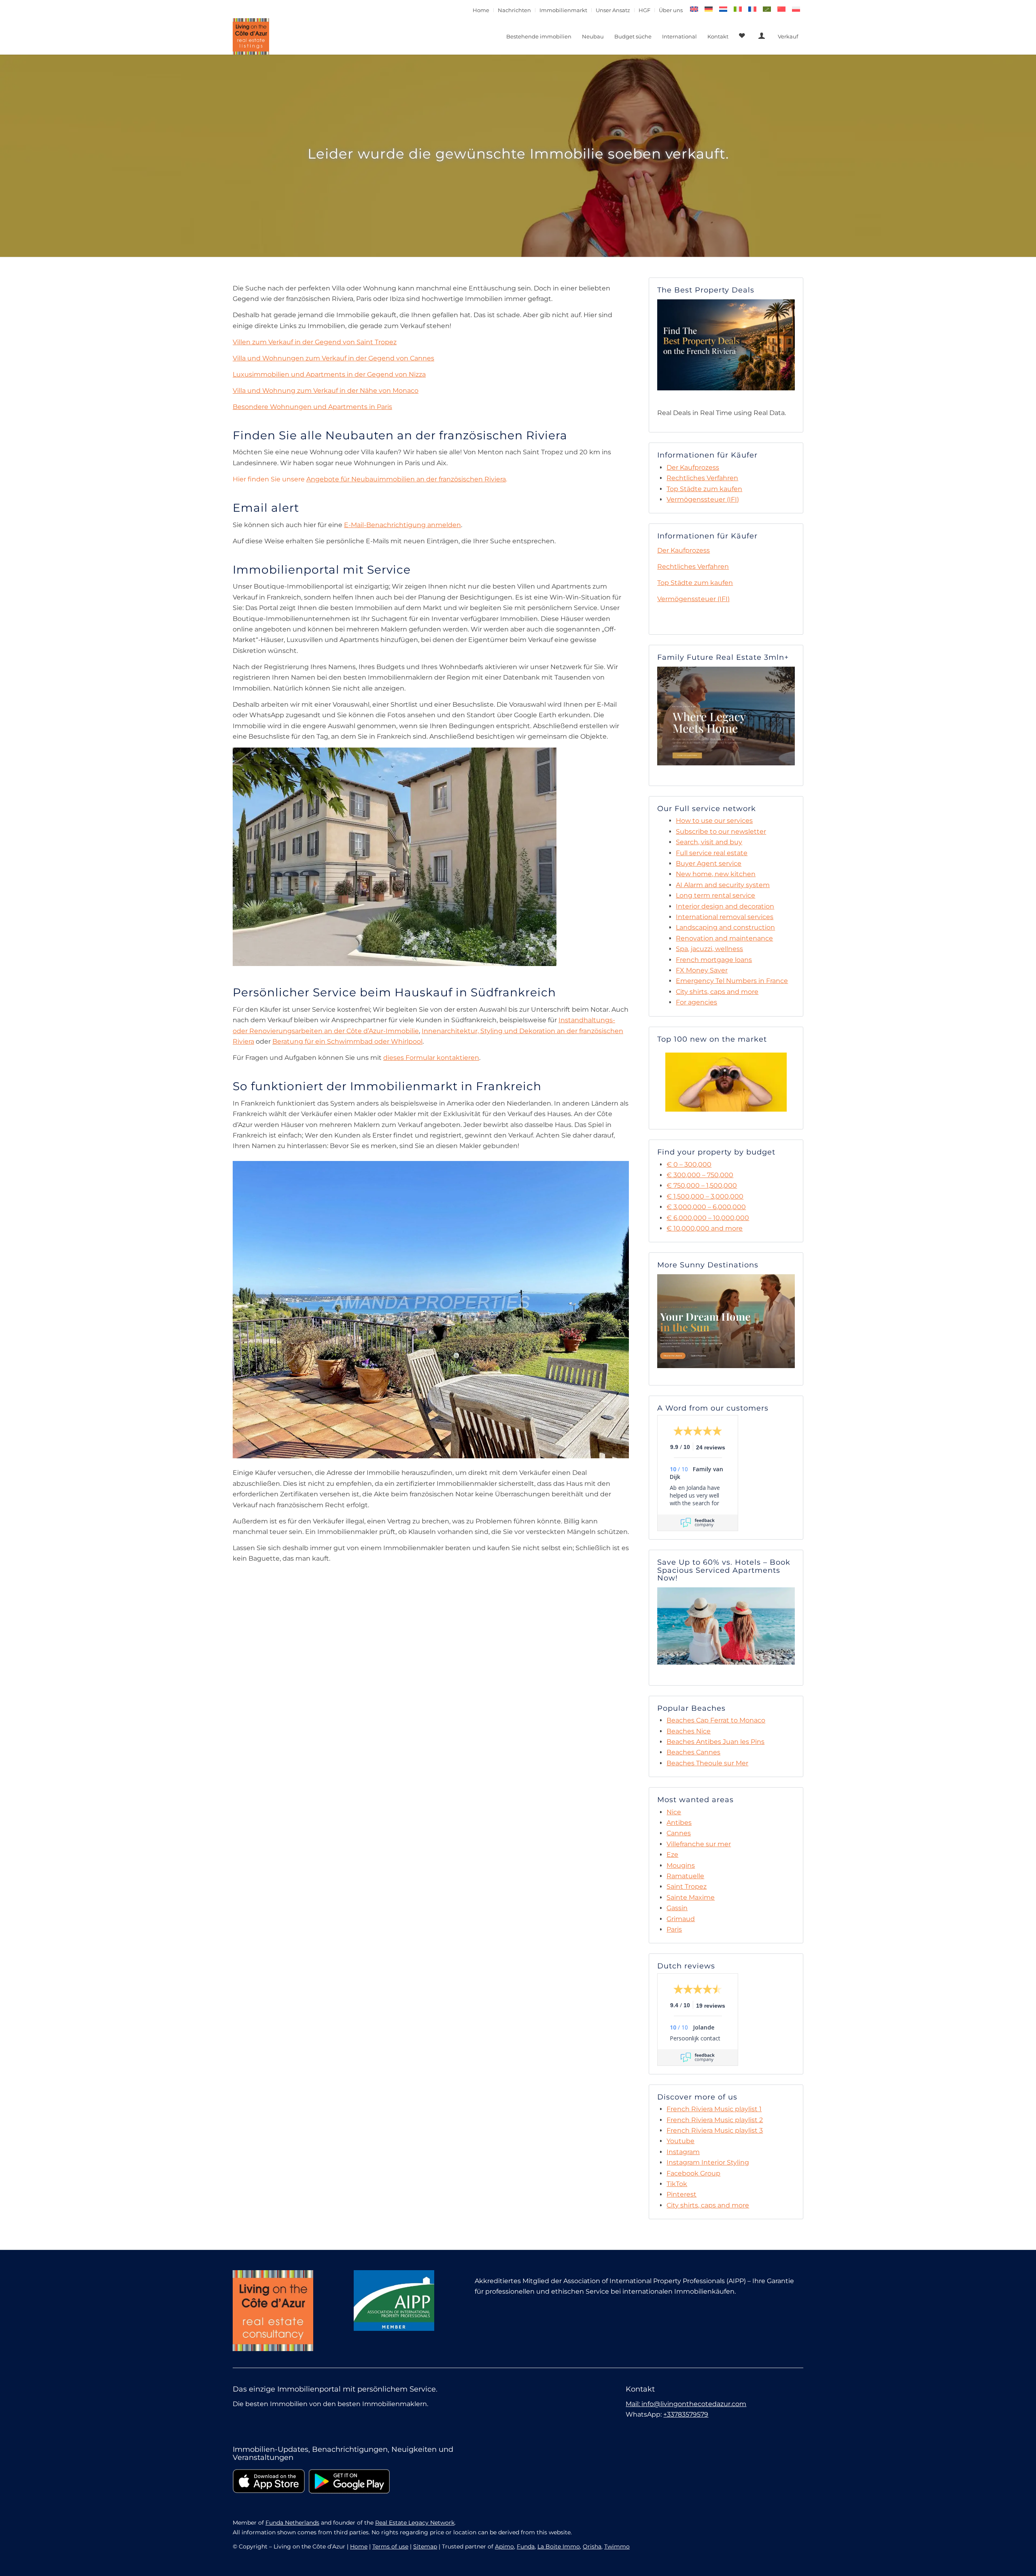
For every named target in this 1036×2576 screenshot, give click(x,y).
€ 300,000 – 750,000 (700, 1175)
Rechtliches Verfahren (702, 478)
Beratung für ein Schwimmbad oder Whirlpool (347, 1041)
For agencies (696, 1002)
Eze (672, 1855)
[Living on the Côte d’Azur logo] (251, 36)
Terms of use (390, 2546)
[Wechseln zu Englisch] (694, 9)
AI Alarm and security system (723, 885)
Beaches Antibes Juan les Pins (715, 1742)
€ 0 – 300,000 (689, 1164)
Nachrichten (514, 10)
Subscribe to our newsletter (721, 831)
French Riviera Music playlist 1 (714, 2109)
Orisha (592, 2546)
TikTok (677, 2184)
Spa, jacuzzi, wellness (709, 949)
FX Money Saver (702, 970)
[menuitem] (481, 10)
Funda (526, 2546)
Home (481, 10)
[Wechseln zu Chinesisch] (781, 9)
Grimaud (681, 1919)
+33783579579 (686, 2414)
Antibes (679, 1823)
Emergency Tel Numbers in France (732, 981)
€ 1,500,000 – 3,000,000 (705, 1196)
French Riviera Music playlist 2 (715, 2120)
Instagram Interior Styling (708, 2162)
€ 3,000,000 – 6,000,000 (706, 1207)
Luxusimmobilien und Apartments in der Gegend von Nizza (329, 374)
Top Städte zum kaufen (704, 489)
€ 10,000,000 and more (705, 1228)
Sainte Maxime (691, 1897)
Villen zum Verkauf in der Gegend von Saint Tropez (315, 342)
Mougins (681, 1865)
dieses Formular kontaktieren (431, 1058)
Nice (674, 1812)
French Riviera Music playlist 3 (715, 2130)
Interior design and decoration (725, 906)
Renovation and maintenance (724, 938)
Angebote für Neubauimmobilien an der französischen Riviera (406, 479)
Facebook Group (693, 2173)
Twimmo (617, 2546)
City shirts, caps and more (717, 992)
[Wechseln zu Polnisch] (796, 9)
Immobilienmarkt (563, 10)
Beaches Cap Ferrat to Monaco (716, 1720)
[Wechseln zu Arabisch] (767, 9)
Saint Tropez (687, 1886)
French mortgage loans (714, 960)
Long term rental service (715, 895)
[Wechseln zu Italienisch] (738, 9)
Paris (674, 1929)
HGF (644, 10)
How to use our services (714, 821)
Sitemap (425, 2546)
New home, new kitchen (716, 874)
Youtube (680, 2141)
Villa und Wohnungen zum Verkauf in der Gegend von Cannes (333, 358)
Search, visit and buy (709, 842)
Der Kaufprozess (693, 467)
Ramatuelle (685, 1876)
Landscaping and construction (725, 927)
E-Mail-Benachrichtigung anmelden (402, 525)
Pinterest (681, 2194)
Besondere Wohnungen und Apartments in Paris (312, 407)
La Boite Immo (559, 2546)
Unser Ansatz (613, 10)
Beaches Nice (689, 1731)
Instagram (683, 2152)
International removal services (725, 917)
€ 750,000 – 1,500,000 (702, 1185)
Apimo (504, 2546)
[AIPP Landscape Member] (394, 2301)
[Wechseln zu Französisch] (752, 9)
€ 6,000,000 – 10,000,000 (708, 1218)
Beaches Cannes (693, 1752)
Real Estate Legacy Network (415, 2523)
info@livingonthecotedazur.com (694, 2404)
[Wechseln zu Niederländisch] (723, 9)
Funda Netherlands (292, 2523)
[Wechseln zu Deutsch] (709, 9)
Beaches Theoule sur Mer (707, 1763)
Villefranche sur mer (699, 1844)
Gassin (677, 1908)
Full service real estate (712, 853)
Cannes (679, 1833)
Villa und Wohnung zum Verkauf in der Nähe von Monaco (326, 391)
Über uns (671, 10)
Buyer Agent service (709, 863)
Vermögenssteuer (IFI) (703, 499)
